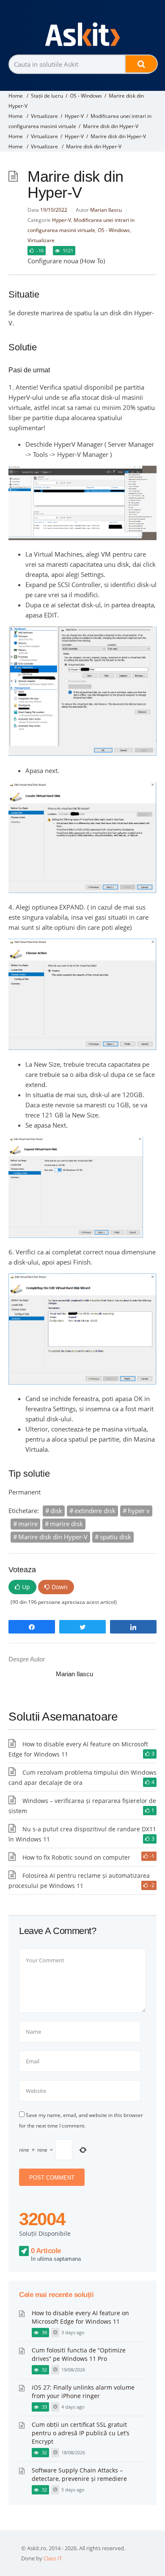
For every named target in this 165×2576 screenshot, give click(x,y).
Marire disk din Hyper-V (53, 1537)
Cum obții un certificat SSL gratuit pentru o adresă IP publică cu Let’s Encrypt (81, 2433)
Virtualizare (44, 116)
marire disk (66, 1524)
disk (56, 1511)
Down (60, 1587)
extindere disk (95, 1511)
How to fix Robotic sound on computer (76, 1857)
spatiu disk (115, 1537)
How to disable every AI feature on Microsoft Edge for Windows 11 (80, 2317)
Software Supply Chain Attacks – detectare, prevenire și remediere (79, 2474)
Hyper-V (74, 116)
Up (26, 1587)
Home (16, 96)
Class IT (53, 2558)
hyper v (139, 1511)
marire (28, 1524)
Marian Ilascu (106, 210)
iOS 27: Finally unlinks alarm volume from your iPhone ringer (83, 2392)
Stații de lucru (47, 96)
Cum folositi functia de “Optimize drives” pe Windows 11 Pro (79, 2354)
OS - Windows (86, 96)
